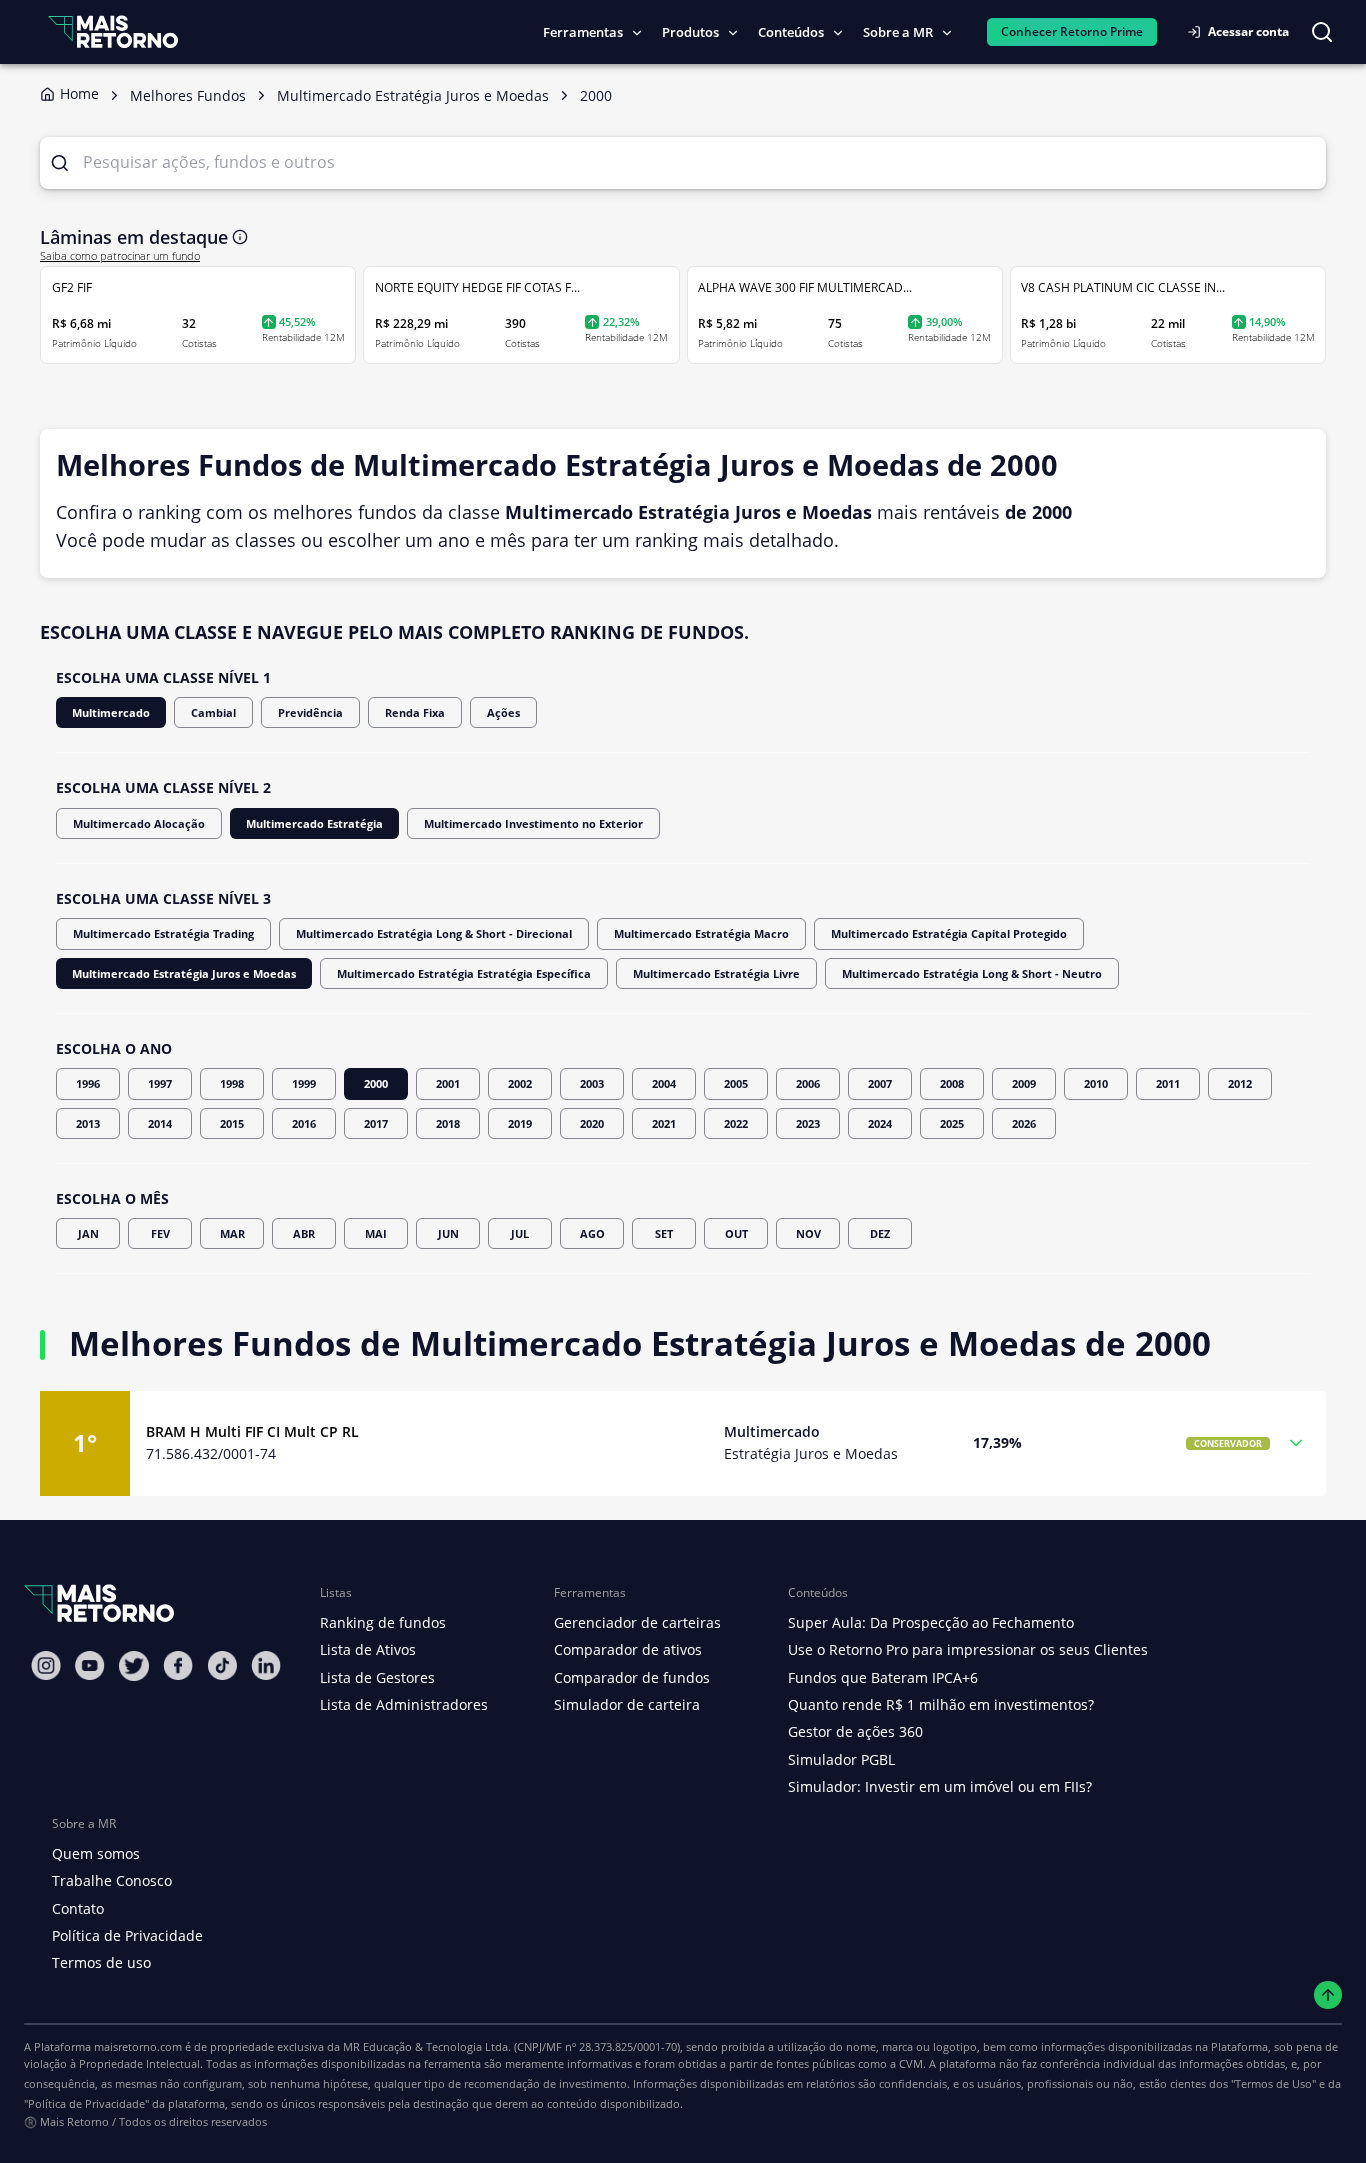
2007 (880, 1083)
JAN (88, 1233)
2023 (808, 1123)
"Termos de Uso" (1273, 2083)
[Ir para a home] (113, 31)
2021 (664, 1123)
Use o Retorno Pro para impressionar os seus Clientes (968, 1649)
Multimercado (111, 712)
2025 (952, 1123)
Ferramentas (583, 32)
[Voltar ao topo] (1328, 1995)
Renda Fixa (415, 712)
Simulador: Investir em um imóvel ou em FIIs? (940, 1786)
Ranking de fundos (383, 1622)
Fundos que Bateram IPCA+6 (883, 1677)
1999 (304, 1083)
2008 (952, 1083)
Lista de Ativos (368, 1649)
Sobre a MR (898, 32)
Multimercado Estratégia (314, 823)
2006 (808, 1083)
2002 (520, 1083)
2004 (664, 1083)
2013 (88, 1123)
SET (664, 1233)
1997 (160, 1083)
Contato (78, 1908)
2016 (304, 1123)
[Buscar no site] (1322, 32)
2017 (376, 1123)
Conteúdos (791, 32)
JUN (448, 1233)
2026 (1024, 1123)
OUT (736, 1233)
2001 (448, 1083)
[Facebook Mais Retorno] (178, 1665)
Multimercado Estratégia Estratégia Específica (464, 973)
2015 (232, 1123)
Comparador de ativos (628, 1649)
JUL (520, 1233)
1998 (232, 1083)
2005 (736, 1083)
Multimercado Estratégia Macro (701, 933)
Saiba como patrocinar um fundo (120, 256)
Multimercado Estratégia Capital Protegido (949, 933)
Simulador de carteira (627, 1704)
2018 (448, 1123)
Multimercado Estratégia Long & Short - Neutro (972, 973)
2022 (736, 1123)
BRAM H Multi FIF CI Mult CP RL (252, 1431)
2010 (1096, 1083)
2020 (592, 1123)
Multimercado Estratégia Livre (716, 973)
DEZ (880, 1233)
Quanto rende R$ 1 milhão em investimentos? (941, 1704)
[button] (683, 1443)
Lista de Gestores (377, 1677)
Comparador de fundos (632, 1677)
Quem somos (96, 1853)
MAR (232, 1233)
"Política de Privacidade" (86, 2103)
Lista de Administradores (404, 1704)
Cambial (213, 712)
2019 (520, 1123)
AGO (592, 1233)
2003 (592, 1083)
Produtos (690, 32)
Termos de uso (101, 1962)
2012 (1240, 1083)
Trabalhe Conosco (112, 1880)
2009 (1024, 1083)
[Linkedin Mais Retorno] (266, 1665)
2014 (160, 1123)
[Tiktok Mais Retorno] (222, 1665)
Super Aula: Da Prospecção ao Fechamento (931, 1622)
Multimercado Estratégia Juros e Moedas (184, 973)
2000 (376, 1083)
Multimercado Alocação (139, 823)
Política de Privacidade (127, 1935)
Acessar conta (1248, 31)
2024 (880, 1123)
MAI (376, 1233)
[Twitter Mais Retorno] (134, 1666)
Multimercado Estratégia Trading (163, 933)
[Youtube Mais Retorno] (90, 1665)
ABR (304, 1233)
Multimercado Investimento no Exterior (533, 823)
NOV (808, 1233)
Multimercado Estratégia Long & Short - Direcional (434, 933)
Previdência (310, 712)
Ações (503, 712)
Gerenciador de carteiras (637, 1622)
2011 (1168, 1083)
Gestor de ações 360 (855, 1731)
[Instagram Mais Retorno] (46, 1665)
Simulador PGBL (841, 1759)
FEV (160, 1233)
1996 (88, 1083)
